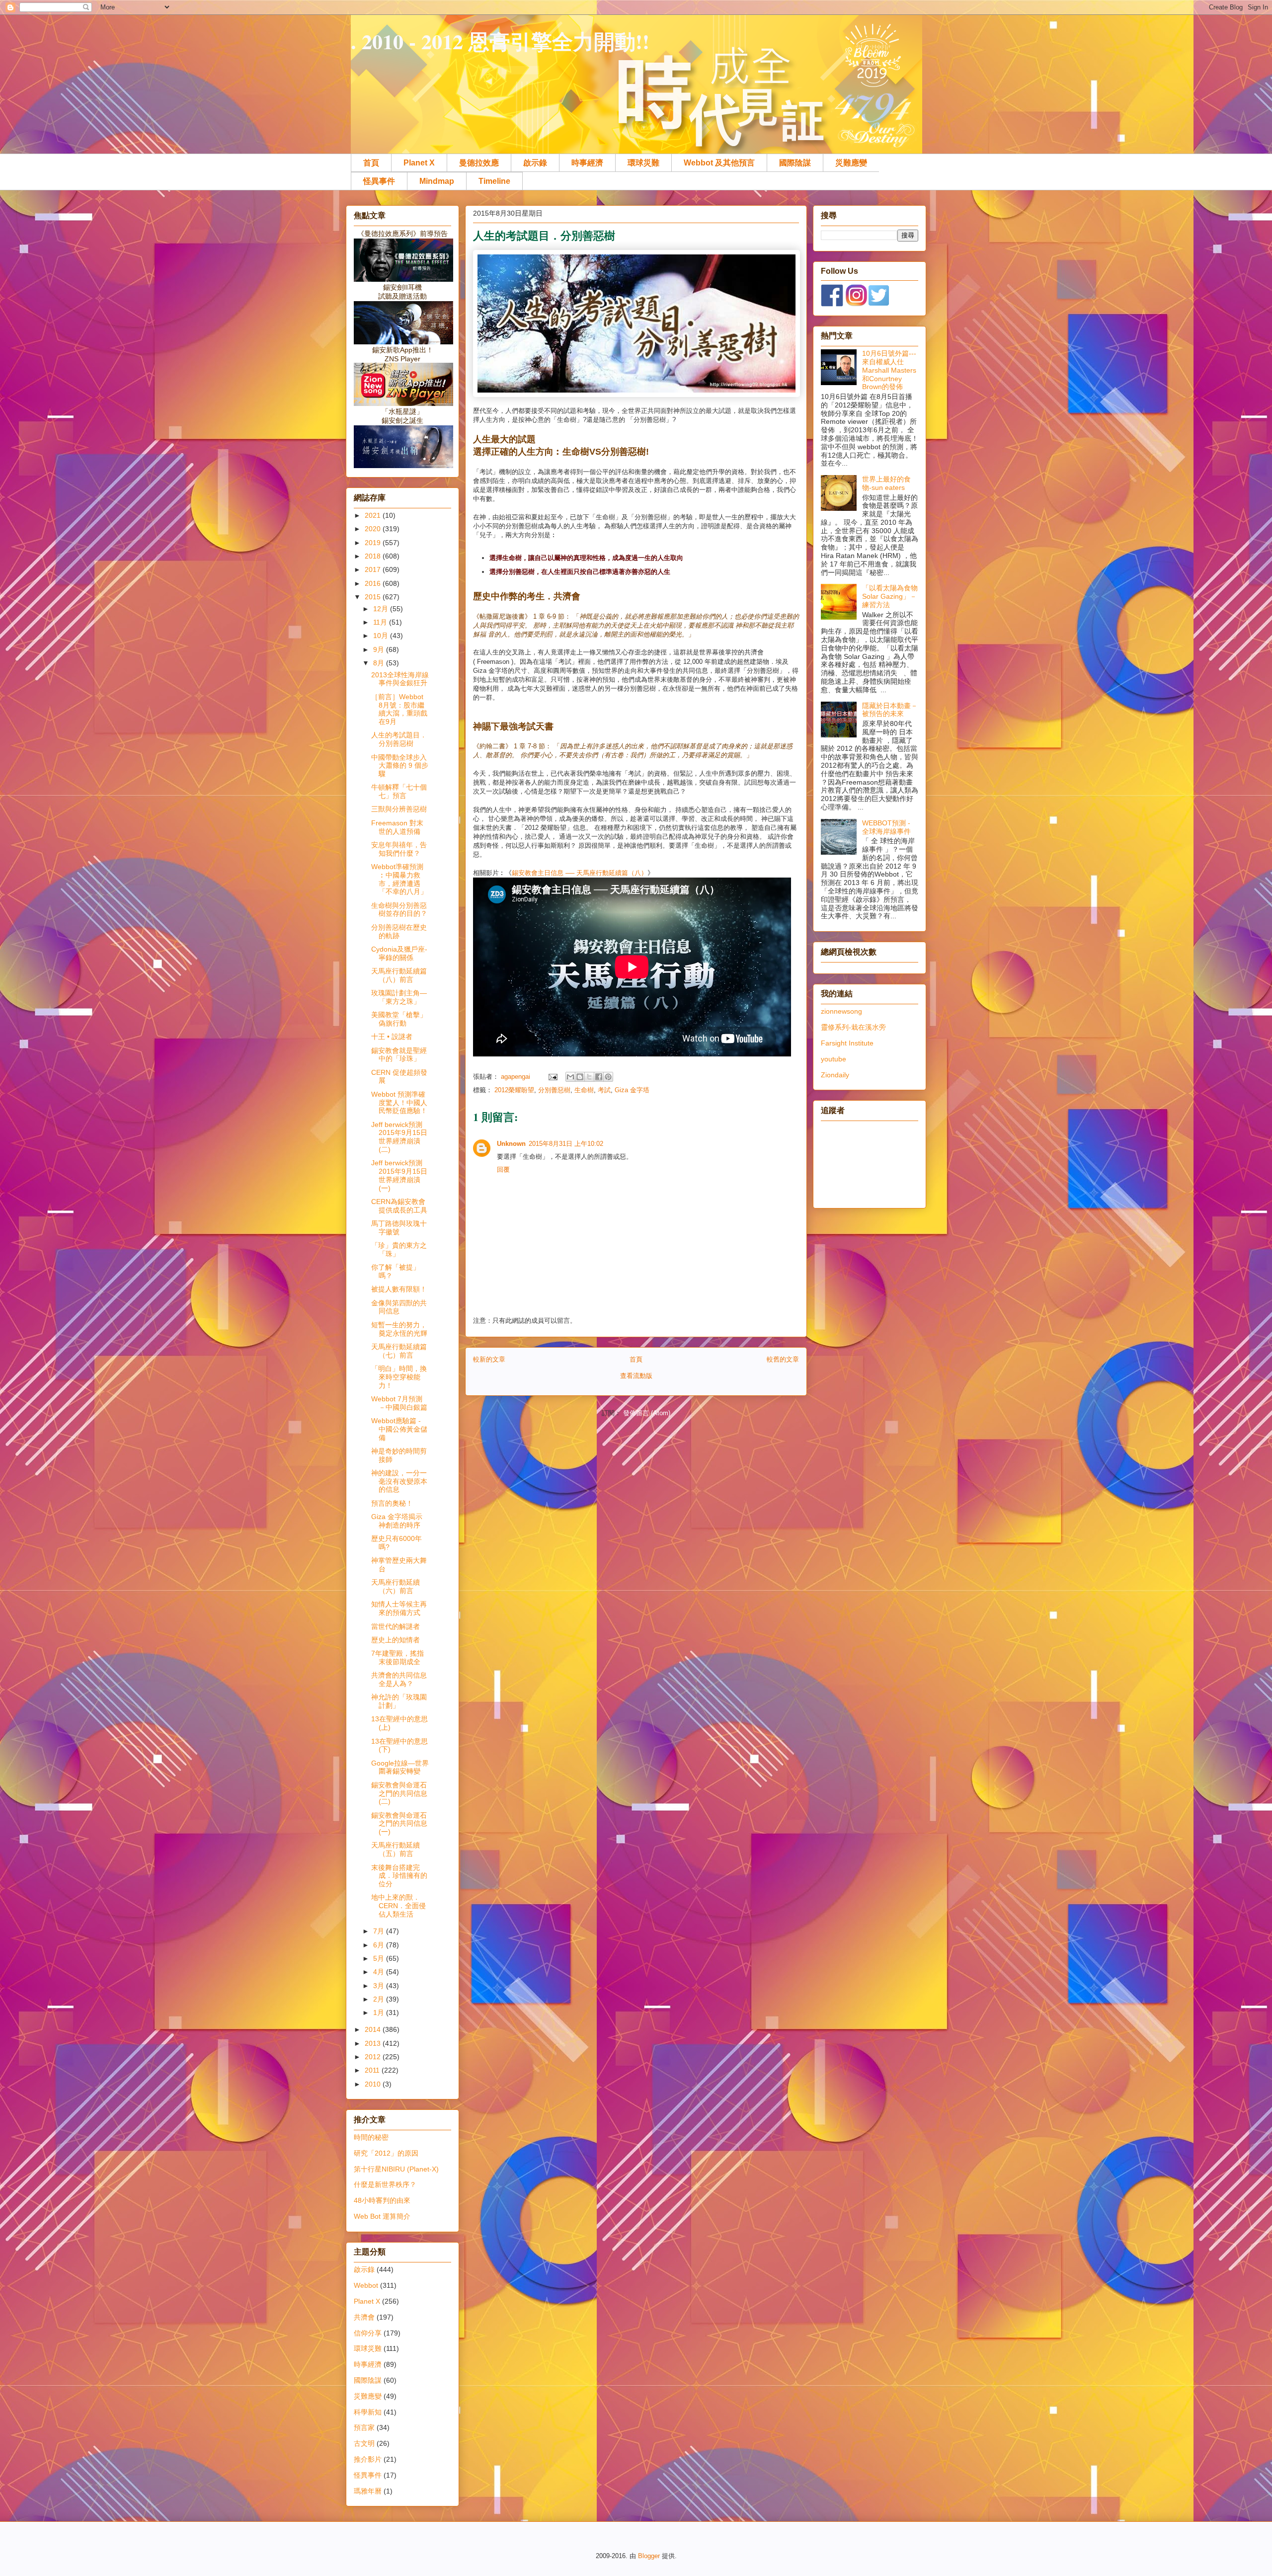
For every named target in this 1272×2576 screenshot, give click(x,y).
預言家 (364, 2427)
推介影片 (368, 2459)
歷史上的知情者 (396, 1640)
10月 (382, 636)
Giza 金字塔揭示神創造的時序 (397, 1521)
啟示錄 (535, 163)
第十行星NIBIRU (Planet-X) (396, 2169)
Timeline (494, 181)
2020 (374, 529)
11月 (381, 622)
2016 (374, 583)
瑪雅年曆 (368, 2491)
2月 (380, 1999)
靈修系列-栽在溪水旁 (853, 1027)
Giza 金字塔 (632, 1090)
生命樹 (584, 1090)
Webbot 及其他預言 (719, 163)
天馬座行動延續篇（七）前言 (399, 1351)
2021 (374, 515)
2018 (374, 556)
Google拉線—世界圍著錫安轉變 (400, 1767)
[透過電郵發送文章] (552, 1077)
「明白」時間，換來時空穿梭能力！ (399, 1377)
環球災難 (643, 163)
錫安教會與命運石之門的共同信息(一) (399, 1824)
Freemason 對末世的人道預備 (397, 827)
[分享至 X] (589, 1077)
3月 (380, 1986)
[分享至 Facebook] (599, 1077)
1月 (380, 2012)
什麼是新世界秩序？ (385, 2184)
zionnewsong (841, 1011)
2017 (374, 569)
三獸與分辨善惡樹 (399, 809)
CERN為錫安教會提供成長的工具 (399, 1206)
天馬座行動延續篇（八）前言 (399, 975)
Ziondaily (835, 1075)
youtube (834, 1059)
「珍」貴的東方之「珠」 (399, 1249)
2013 (374, 2043)
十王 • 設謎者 (392, 1037)
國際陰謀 (795, 163)
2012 (374, 2057)
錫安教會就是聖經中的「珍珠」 (399, 1055)
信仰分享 (368, 2333)
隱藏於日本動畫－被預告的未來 (890, 710)
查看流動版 (636, 1376)
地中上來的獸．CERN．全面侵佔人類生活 (398, 1906)
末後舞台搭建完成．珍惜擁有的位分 (399, 1876)
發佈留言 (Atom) (647, 1413)
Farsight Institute (847, 1043)
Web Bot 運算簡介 (382, 2216)
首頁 (371, 163)
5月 (380, 1958)
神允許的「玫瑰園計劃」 (399, 1701)
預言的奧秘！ (392, 1503)
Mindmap (437, 181)
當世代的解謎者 (396, 1626)
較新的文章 (489, 1359)
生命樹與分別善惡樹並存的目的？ (399, 910)
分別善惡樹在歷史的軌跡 (399, 931)
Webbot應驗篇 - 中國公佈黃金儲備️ (399, 1429)
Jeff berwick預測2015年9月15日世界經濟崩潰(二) (399, 1137)
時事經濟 (587, 163)
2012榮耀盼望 (514, 1090)
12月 (382, 609)
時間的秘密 (371, 2137)
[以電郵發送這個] (570, 1077)
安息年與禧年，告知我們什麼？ (399, 849)
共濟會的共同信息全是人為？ (399, 1679)
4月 (380, 1972)
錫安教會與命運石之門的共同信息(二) (399, 1793)
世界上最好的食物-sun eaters (886, 483)
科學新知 (368, 2412)
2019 (374, 543)
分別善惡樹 (554, 1090)
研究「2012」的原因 (386, 2153)
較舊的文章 (783, 1359)
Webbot (366, 2285)
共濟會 (364, 2317)
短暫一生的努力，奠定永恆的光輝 (399, 1329)
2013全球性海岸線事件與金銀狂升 (400, 679)
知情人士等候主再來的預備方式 (399, 1608)
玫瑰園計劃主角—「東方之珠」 (399, 997)
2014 (374, 2029)
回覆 (503, 1169)
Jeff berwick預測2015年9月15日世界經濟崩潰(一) (399, 1175)
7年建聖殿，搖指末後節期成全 (397, 1657)
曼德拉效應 (479, 163)
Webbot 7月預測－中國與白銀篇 (399, 1403)
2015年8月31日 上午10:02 (566, 1144)
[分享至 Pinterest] (608, 1077)
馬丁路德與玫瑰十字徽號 (399, 1228)
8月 (380, 663)
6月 (380, 1945)
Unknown (511, 1144)
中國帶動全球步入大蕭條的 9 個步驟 (400, 766)
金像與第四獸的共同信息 (399, 1307)
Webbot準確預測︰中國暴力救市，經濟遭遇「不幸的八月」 (399, 879)
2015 (374, 597)
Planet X (419, 163)
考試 (604, 1090)
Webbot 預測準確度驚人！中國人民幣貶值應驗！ (399, 1103)
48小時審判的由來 (382, 2200)
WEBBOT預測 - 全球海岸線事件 (886, 827)
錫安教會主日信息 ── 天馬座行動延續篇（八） (580, 873)
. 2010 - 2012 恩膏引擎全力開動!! (500, 41)
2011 (373, 2070)
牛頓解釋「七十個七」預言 (399, 791)
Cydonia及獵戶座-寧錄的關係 (399, 953)
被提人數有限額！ (399, 1289)
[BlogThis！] (580, 1077)
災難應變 (851, 163)
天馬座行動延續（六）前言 (396, 1586)
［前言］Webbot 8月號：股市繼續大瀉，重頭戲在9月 (399, 709)
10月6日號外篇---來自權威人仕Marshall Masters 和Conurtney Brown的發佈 (889, 370)
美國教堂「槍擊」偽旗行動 (399, 1019)
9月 (380, 649)
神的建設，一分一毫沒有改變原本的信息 (399, 1481)
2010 (374, 2084)
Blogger (649, 2556)
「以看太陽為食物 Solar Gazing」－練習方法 (890, 596)
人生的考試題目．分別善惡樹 (399, 739)
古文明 (364, 2443)
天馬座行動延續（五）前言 (396, 1849)
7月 (380, 1931)
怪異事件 (379, 181)
